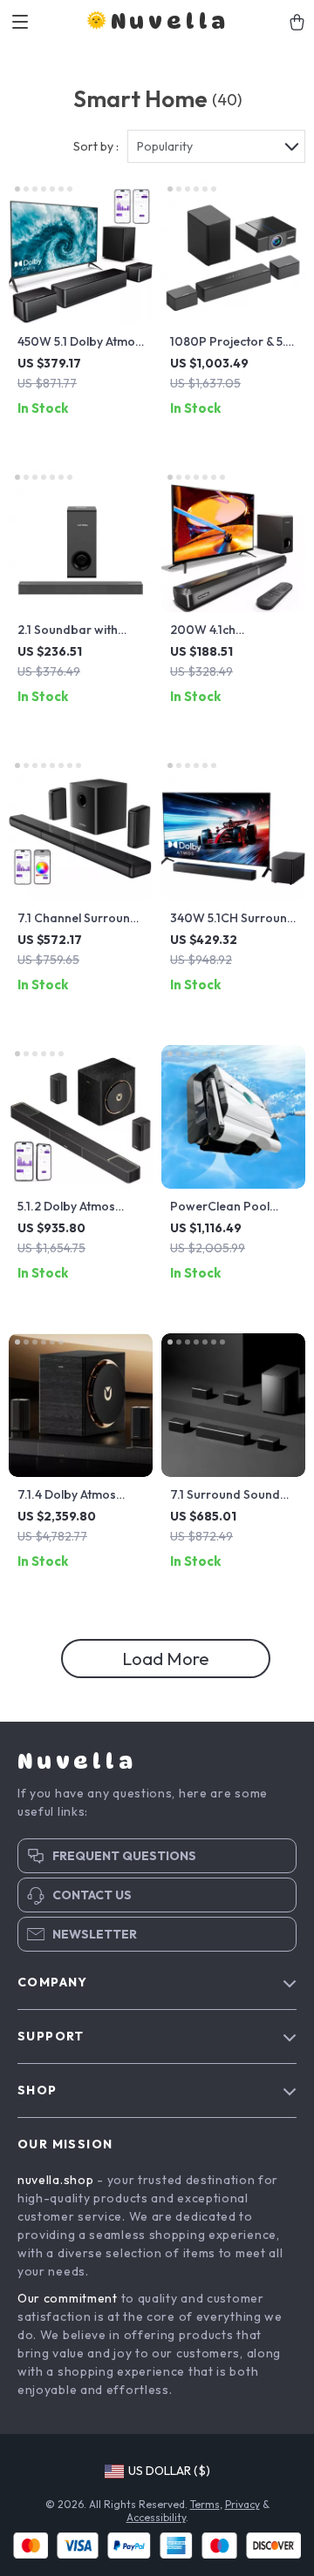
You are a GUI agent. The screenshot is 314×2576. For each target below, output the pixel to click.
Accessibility (156, 2517)
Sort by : (96, 146)
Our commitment (68, 2298)
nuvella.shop (55, 2180)
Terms (205, 2504)
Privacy (242, 2504)
